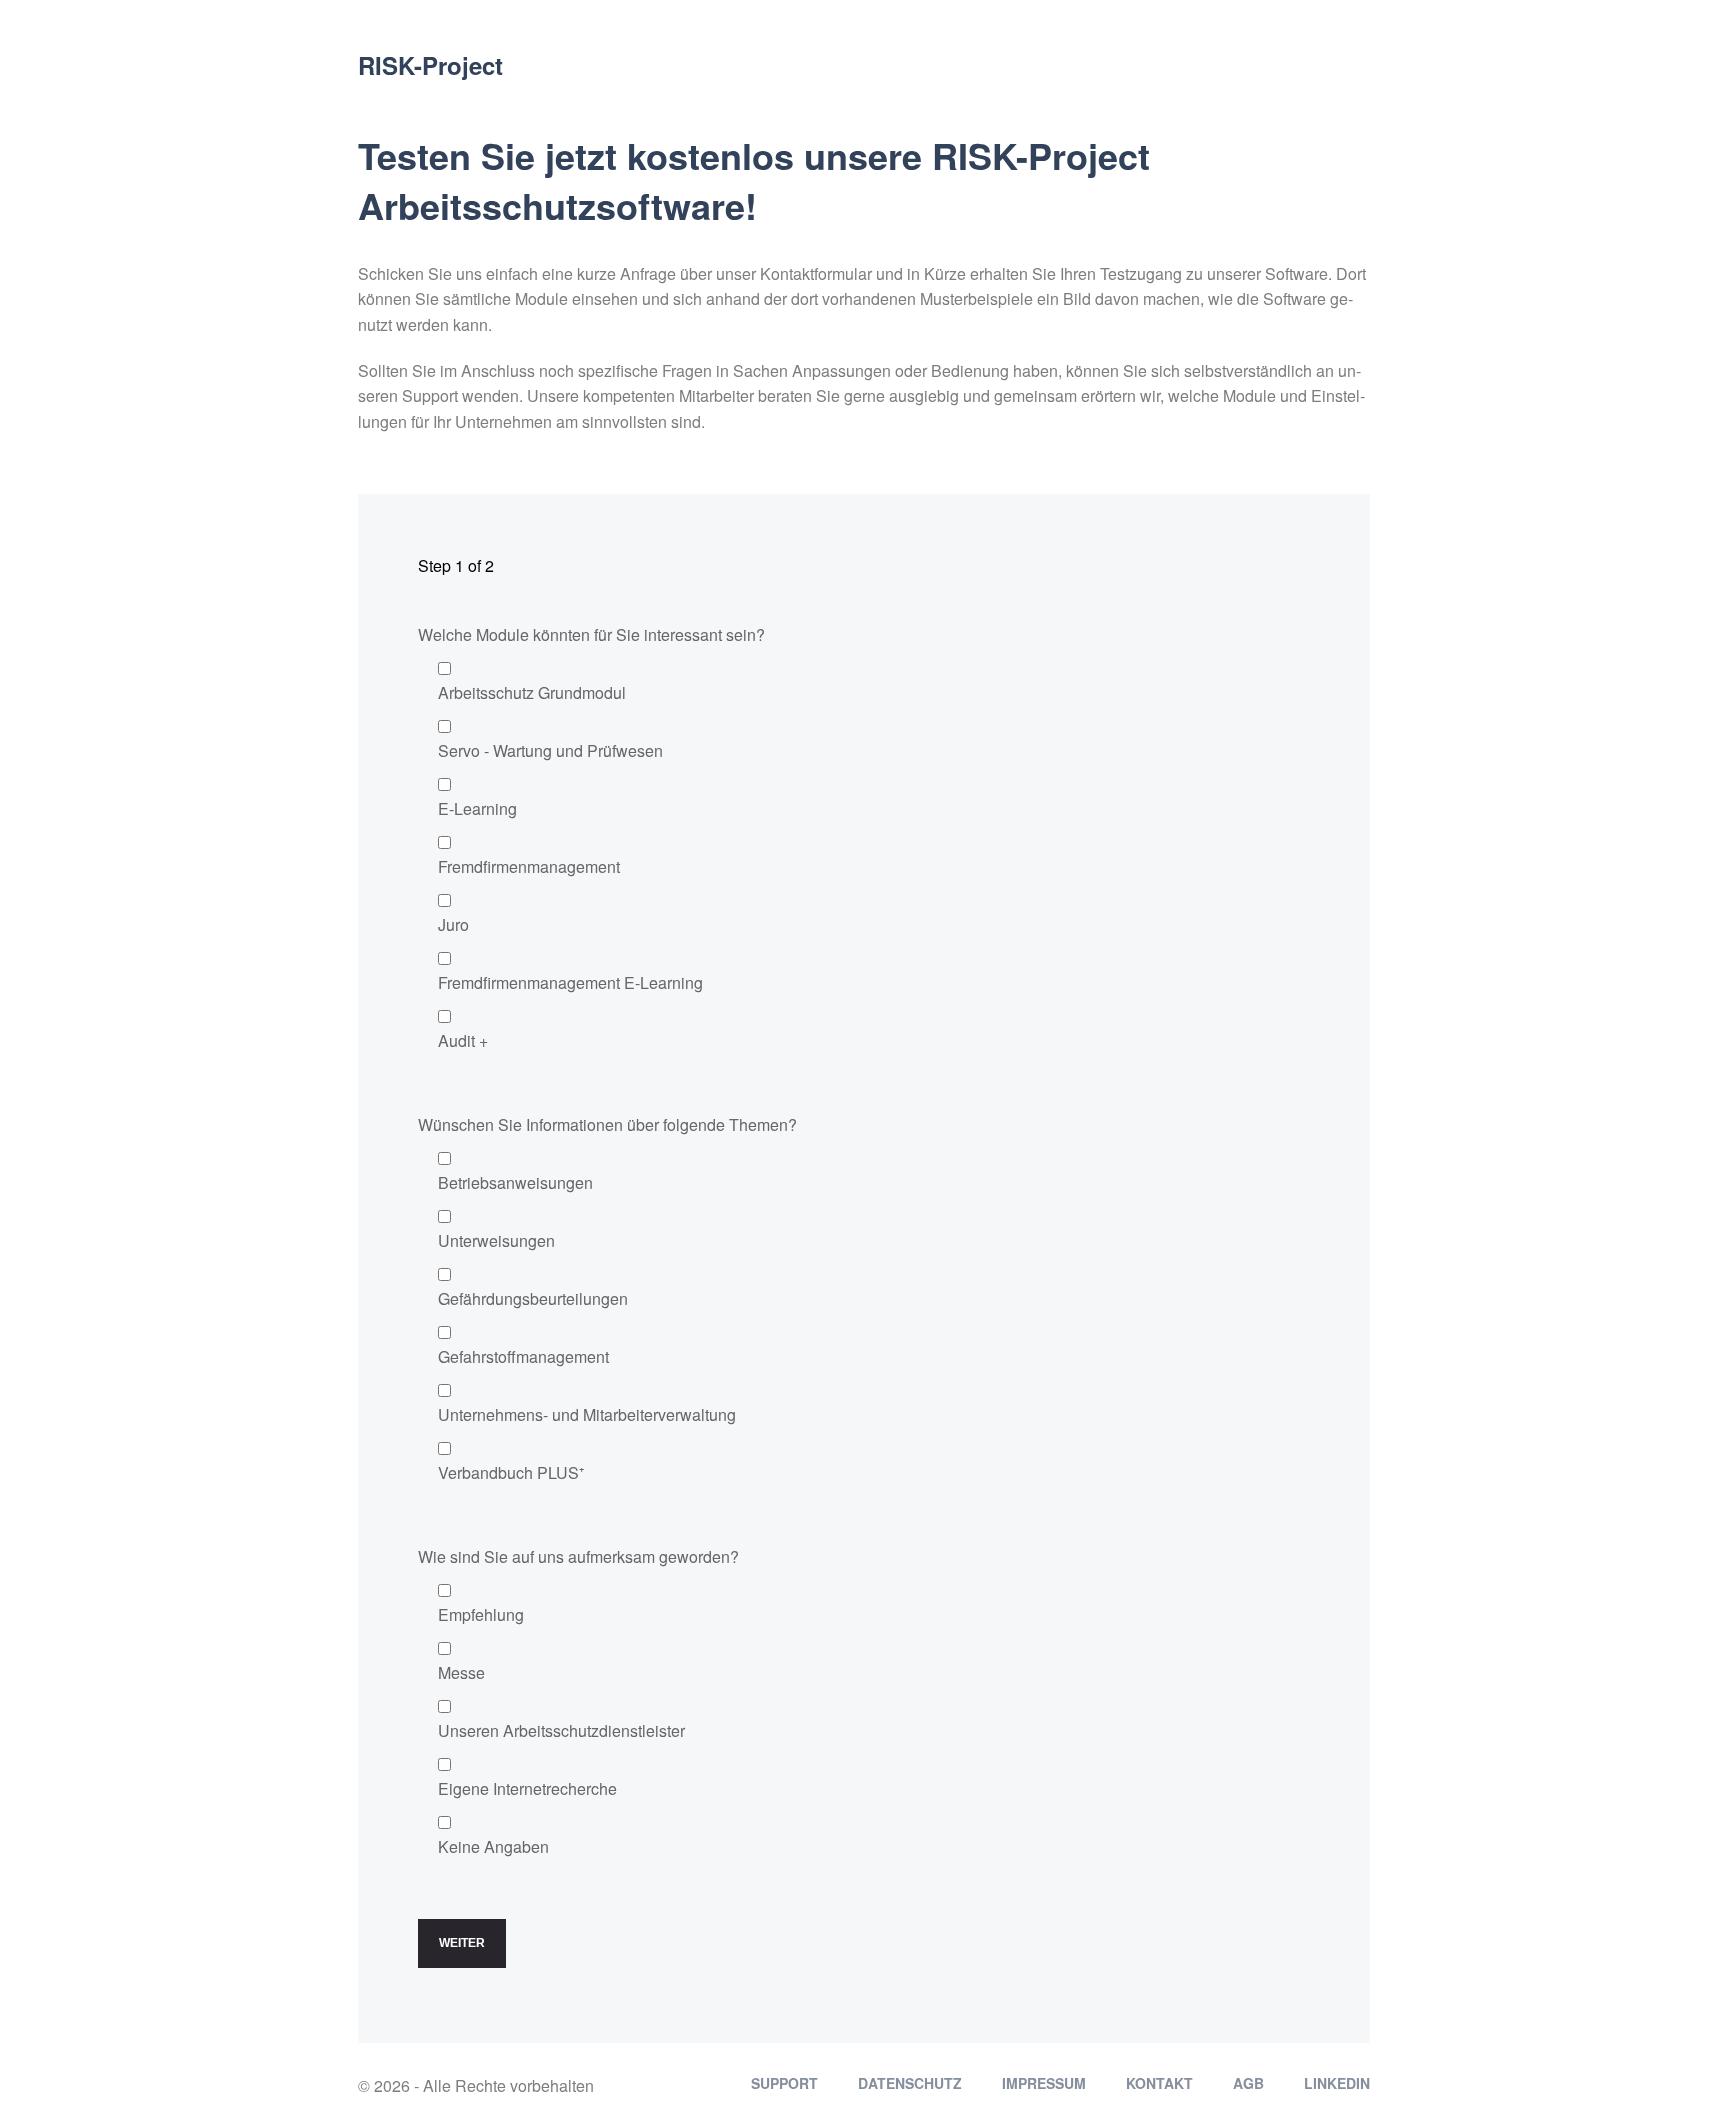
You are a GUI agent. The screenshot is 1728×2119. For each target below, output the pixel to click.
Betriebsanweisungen (515, 1182)
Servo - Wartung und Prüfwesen (550, 750)
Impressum (1044, 2083)
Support (784, 2083)
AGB (1248, 2083)
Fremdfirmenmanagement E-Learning (570, 982)
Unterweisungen (496, 1240)
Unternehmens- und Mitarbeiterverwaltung (587, 1414)
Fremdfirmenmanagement (529, 866)
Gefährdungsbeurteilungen (533, 1298)
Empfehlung (481, 1614)
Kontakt (1159, 2083)
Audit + (463, 1040)
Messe (461, 1672)
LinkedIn (1337, 2083)
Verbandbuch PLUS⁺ (511, 1472)
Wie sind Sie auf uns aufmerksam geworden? (578, 1556)
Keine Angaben (493, 1846)
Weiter (462, 1943)
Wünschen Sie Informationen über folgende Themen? (607, 1124)
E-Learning (477, 808)
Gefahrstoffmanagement (523, 1356)
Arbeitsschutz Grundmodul (532, 692)
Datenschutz (910, 2083)
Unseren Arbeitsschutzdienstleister (561, 1730)
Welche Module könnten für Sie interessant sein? (591, 634)
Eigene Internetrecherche (527, 1788)
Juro (453, 924)
